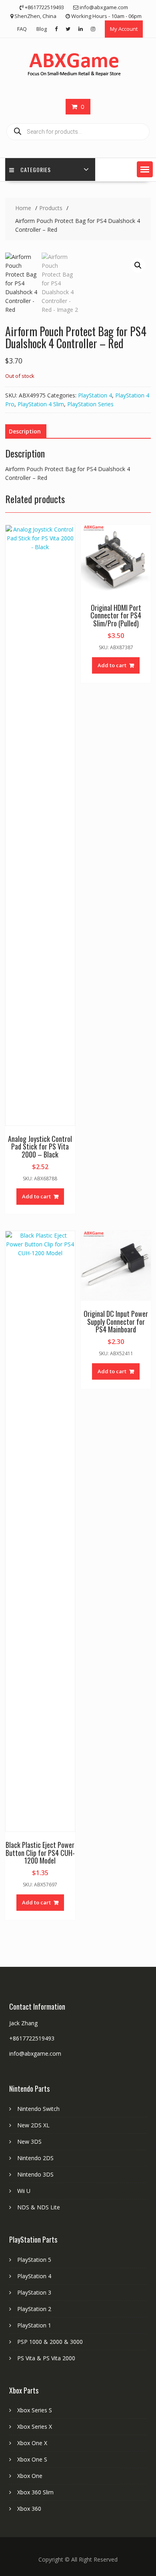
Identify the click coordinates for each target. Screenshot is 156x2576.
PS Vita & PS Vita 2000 (46, 2358)
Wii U (24, 2191)
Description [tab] (25, 431)
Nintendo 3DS (35, 2174)
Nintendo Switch (38, 2109)
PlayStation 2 (34, 2309)
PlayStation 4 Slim (41, 404)
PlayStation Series (90, 404)
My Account (124, 29)
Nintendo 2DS (35, 2158)
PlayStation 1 (34, 2325)
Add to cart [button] (36, 1196)
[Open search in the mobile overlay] (78, 132)
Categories (36, 170)
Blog (42, 29)
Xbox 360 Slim (35, 2492)
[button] (145, 169)
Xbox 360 (29, 2509)
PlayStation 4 (95, 395)
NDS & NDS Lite (39, 2207)
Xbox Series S (35, 2410)
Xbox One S (32, 2459)
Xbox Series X (35, 2427)
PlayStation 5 (34, 2260)
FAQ (22, 29)
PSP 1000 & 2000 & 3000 (50, 2342)
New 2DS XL (33, 2125)
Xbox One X (32, 2443)
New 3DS (29, 2142)
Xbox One (30, 2476)
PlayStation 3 (34, 2292)
